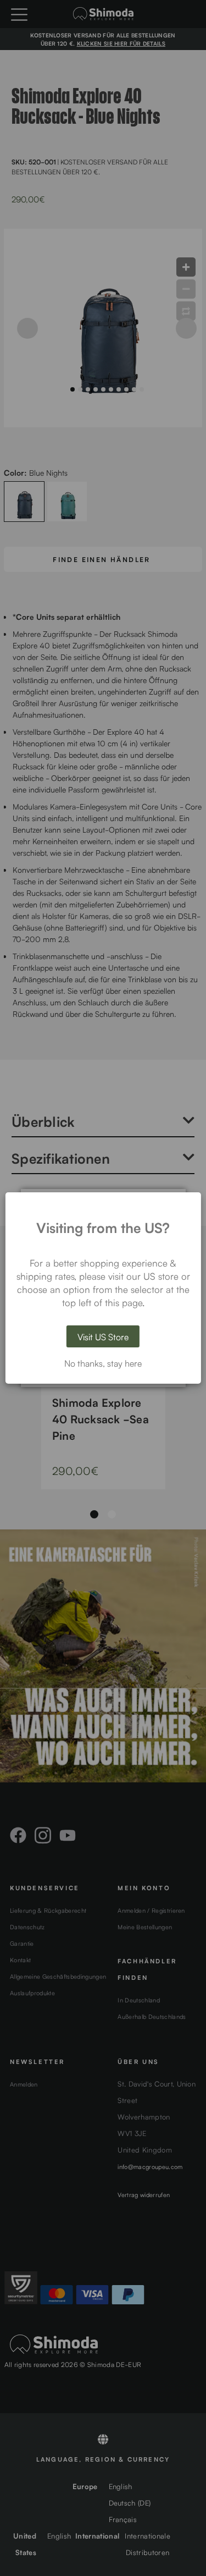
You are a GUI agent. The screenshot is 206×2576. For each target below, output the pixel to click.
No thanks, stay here (103, 1363)
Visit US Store (103, 1336)
